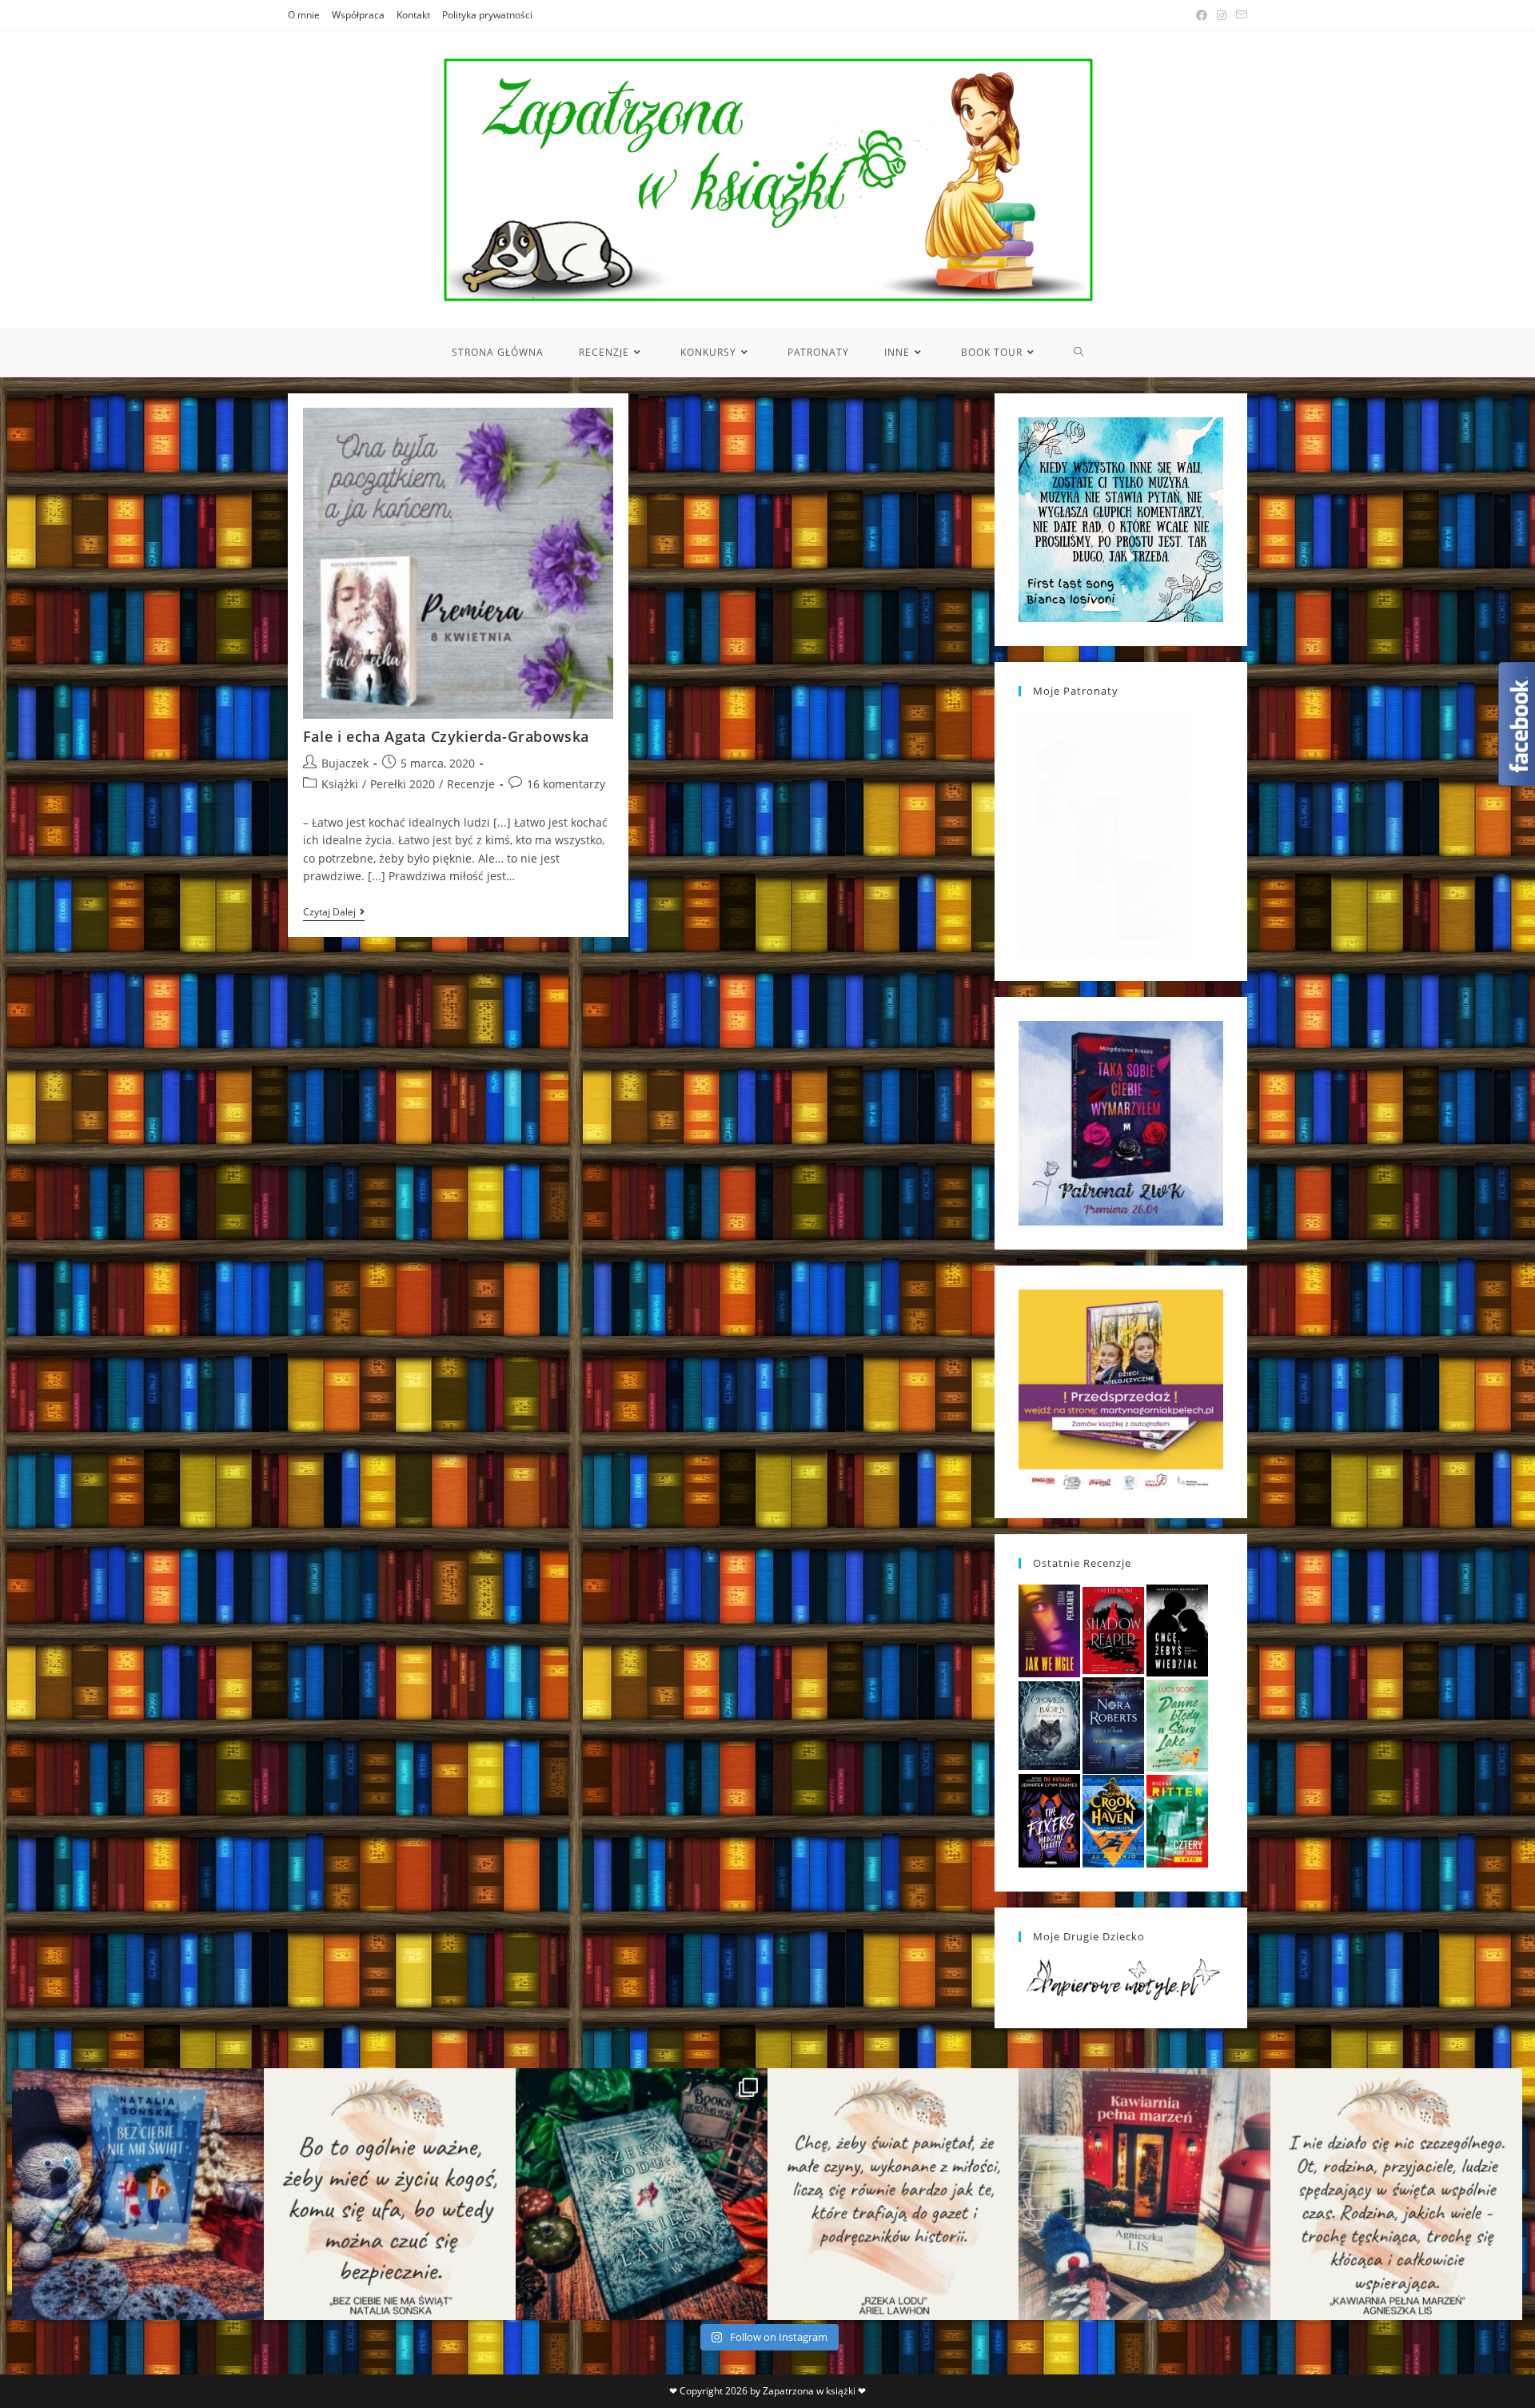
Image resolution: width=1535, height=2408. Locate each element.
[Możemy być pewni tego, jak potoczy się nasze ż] (1144, 2194)
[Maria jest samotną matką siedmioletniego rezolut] (138, 2194)
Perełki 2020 (403, 784)
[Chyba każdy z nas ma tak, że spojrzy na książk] (642, 2194)
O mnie (304, 15)
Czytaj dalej (334, 913)
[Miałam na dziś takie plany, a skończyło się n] (1396, 2194)
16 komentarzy (566, 784)
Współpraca (358, 15)
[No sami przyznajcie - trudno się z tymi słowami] (390, 2194)
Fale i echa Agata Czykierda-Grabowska (446, 736)
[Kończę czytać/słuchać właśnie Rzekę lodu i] (893, 2194)
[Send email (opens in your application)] (1239, 15)
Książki (340, 784)
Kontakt (413, 15)
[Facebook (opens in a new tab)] (1202, 15)
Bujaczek (345, 763)
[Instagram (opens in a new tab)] (1222, 15)
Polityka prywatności (487, 15)
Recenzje (471, 784)
